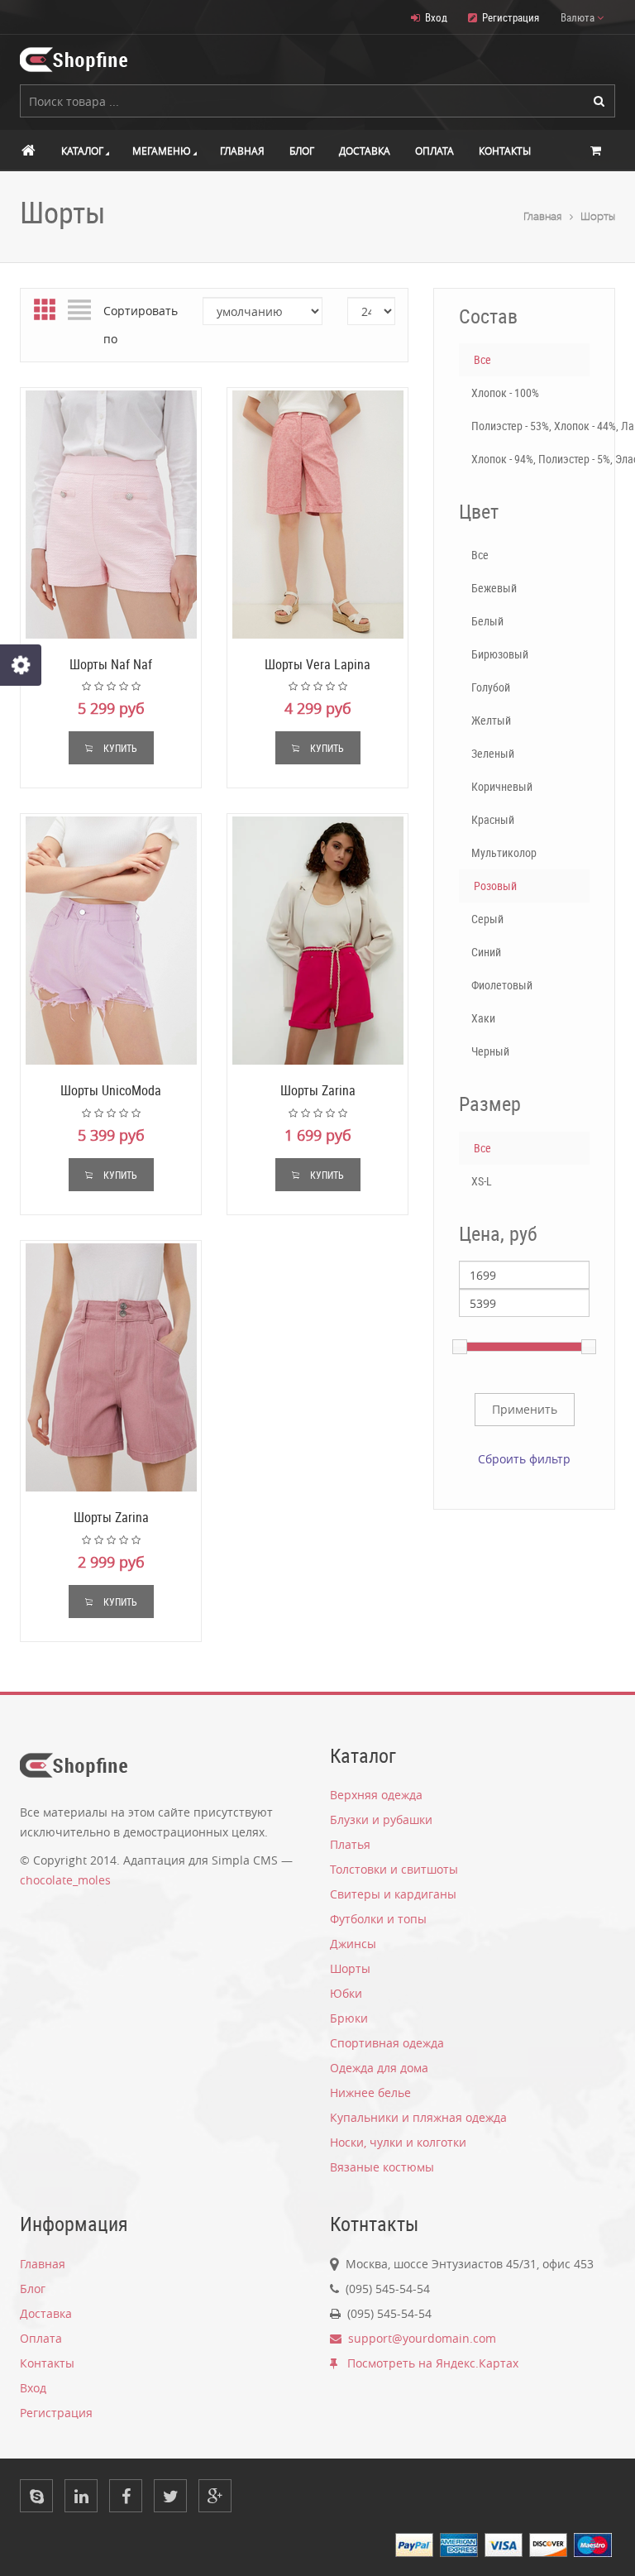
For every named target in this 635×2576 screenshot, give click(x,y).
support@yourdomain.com (419, 2338)
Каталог (82, 151)
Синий (486, 952)
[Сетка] (45, 311)
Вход (436, 17)
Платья (350, 1844)
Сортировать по (141, 325)
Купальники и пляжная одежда (418, 2117)
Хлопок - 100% (505, 393)
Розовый (495, 886)
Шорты (598, 216)
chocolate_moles (65, 1880)
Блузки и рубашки (381, 1819)
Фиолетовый (502, 985)
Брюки (349, 2018)
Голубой (491, 687)
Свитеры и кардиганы (393, 1894)
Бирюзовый (500, 654)
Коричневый (502, 786)
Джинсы (353, 1944)
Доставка (365, 151)
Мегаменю (162, 151)
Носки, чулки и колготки (398, 2142)
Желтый (491, 720)
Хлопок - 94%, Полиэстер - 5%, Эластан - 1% (530, 459)
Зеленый (493, 753)
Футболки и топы (378, 1919)
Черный (490, 1051)
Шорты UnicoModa (111, 1090)
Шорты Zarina (318, 1090)
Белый (487, 621)
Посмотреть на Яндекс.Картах (428, 2363)
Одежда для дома (379, 2068)
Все (482, 359)
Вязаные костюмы (382, 2167)
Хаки (483, 1018)
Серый (487, 919)
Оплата (434, 151)
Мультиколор (504, 852)
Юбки (346, 1993)
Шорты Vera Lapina (317, 664)
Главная (242, 151)
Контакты (505, 151)
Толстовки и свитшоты (394, 1869)
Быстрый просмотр (111, 515)
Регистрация (511, 17)
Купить (119, 748)
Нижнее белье (370, 2092)
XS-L (482, 1181)
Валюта (579, 17)
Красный (493, 819)
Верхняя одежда (376, 1795)
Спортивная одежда (387, 2043)
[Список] (79, 311)
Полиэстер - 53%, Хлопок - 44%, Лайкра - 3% (530, 426)
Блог (302, 151)
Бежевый (494, 588)
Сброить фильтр (524, 1459)
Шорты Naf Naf (111, 664)
